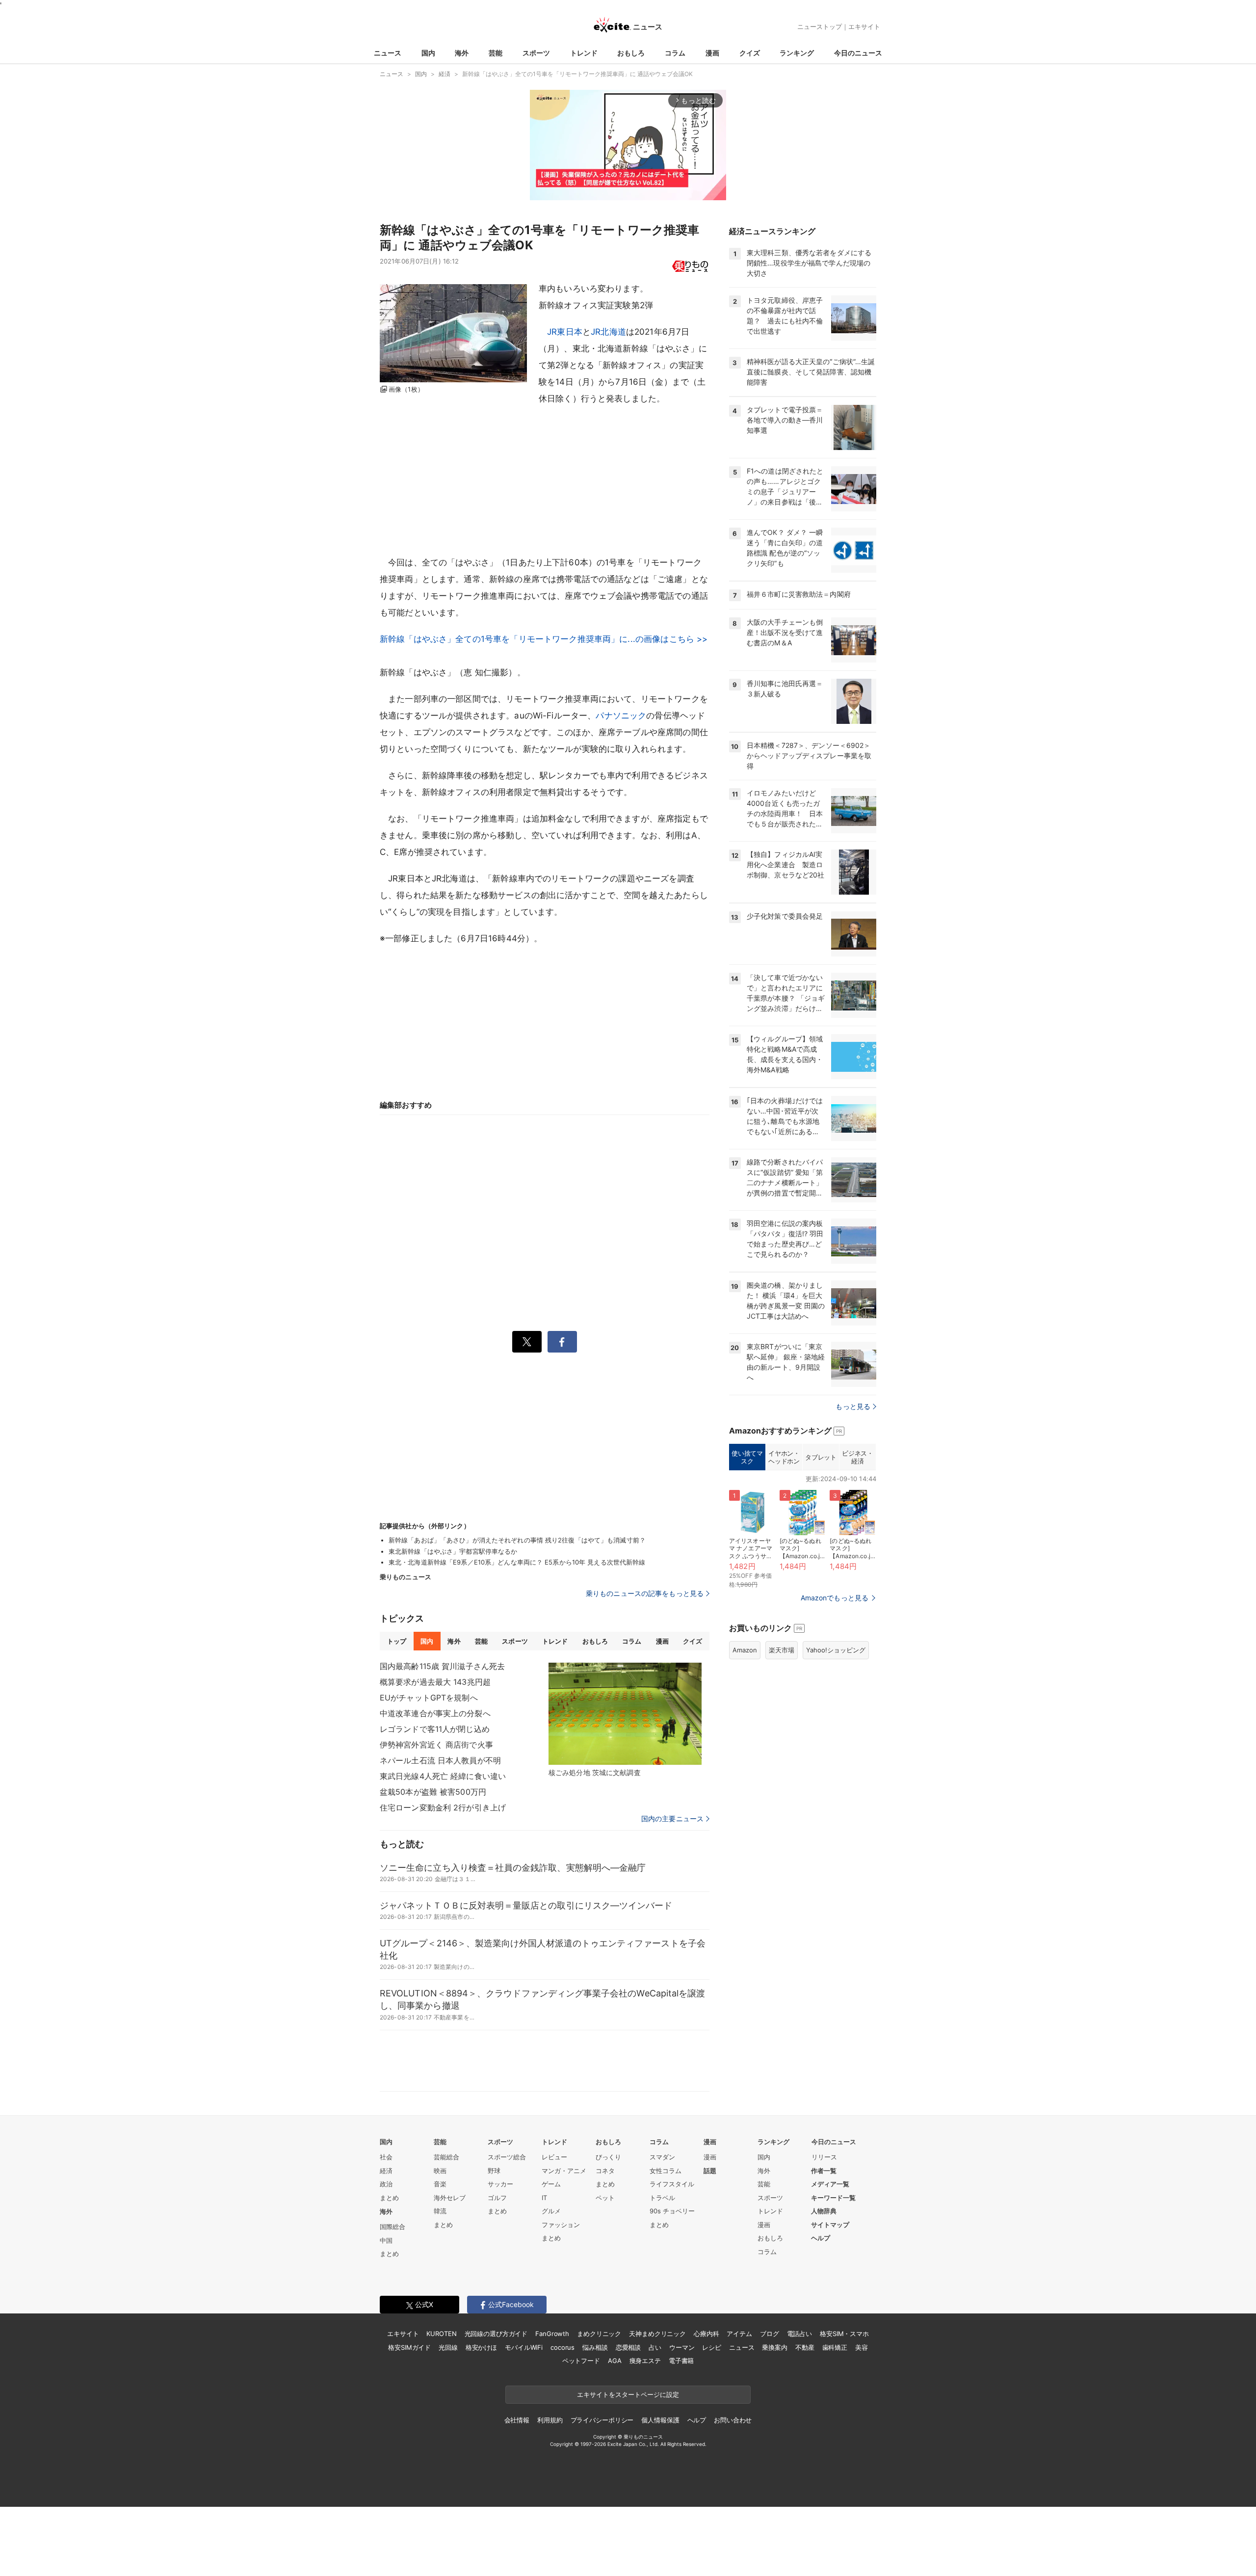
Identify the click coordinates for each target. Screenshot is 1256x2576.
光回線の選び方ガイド (496, 2334)
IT (544, 2198)
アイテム (739, 2334)
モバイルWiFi (524, 2347)
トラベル (662, 2198)
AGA (615, 2361)
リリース (824, 2157)
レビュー (554, 2157)
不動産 (805, 2347)
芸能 (496, 53)
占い (655, 2347)
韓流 (440, 2211)
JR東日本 (565, 332)
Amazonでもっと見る (835, 1598)
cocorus (563, 2347)
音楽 (440, 2184)
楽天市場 (782, 1650)
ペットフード (581, 2361)
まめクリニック (599, 2334)
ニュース (388, 53)
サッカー (500, 2184)
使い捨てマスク (747, 1457)
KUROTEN (441, 2334)
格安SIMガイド (409, 2347)
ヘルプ (821, 2238)
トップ (397, 1641)
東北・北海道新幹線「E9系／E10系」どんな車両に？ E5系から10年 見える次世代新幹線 (517, 1562)
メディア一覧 (830, 2184)
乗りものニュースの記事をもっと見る (645, 1593)
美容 (862, 2347)
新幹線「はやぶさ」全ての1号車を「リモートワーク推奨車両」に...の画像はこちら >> (544, 639)
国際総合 (392, 2227)
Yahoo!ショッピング (836, 1650)
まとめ (389, 2198)
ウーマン (682, 2347)
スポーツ (536, 53)
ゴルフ (497, 2198)
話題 (710, 2171)
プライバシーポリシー (602, 2420)
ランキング (797, 53)
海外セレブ (450, 2198)
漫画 (712, 53)
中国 (386, 2240)
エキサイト (864, 27)
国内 (428, 53)
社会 (386, 2157)
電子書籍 (681, 2361)
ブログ (770, 2334)
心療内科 (706, 2334)
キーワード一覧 (833, 2198)
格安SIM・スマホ (844, 2334)
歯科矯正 (835, 2347)
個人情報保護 (660, 2420)
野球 (494, 2171)
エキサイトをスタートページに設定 (628, 2394)
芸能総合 (446, 2157)
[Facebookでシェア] (562, 1342)
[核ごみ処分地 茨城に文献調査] (625, 1714)
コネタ (605, 2171)
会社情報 (517, 2420)
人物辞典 (824, 2211)
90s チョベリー (672, 2211)
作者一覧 (824, 2171)
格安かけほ (481, 2347)
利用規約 (550, 2420)
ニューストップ (820, 27)
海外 (462, 53)
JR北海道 (608, 332)
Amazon (745, 1650)
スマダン (662, 2157)
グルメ (551, 2211)
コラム (675, 53)
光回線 (448, 2347)
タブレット (821, 1457)
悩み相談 (595, 2347)
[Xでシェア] (527, 1342)
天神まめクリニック (657, 2334)
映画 (440, 2171)
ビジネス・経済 (857, 1457)
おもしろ (631, 53)
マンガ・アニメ (564, 2171)
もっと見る (853, 1406)
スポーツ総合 (507, 2157)
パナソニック (621, 716)
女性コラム (666, 2171)
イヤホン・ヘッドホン (784, 1457)
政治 (386, 2184)
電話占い (799, 2334)
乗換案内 (774, 2347)
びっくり (608, 2157)
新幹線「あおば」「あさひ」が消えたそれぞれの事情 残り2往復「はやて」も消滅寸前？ (517, 1540)
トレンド (584, 53)
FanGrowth (552, 2334)
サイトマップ (830, 2225)
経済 (386, 2171)
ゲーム (551, 2184)
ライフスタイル (672, 2184)
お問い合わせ (733, 2420)
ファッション (561, 2225)
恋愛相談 (628, 2347)
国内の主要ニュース (672, 1819)
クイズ (750, 53)
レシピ (712, 2347)
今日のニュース (858, 53)
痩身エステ (645, 2361)
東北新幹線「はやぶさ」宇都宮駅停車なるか (453, 1551)
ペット (605, 2198)
